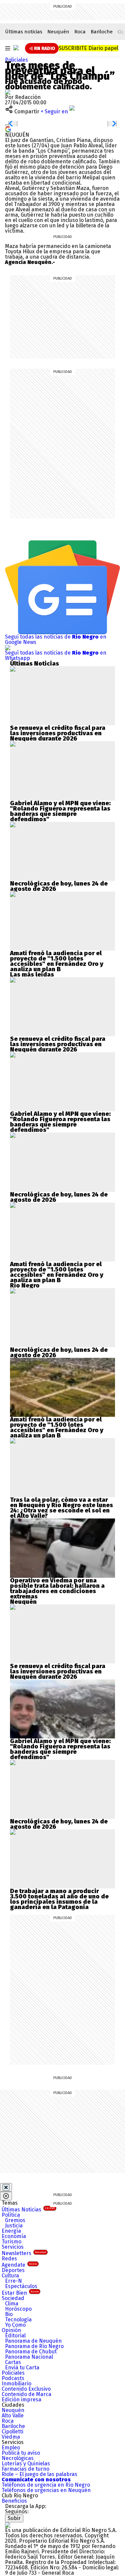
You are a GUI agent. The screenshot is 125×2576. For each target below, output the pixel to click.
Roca (80, 32)
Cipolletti (12, 2432)
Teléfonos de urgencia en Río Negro (46, 2485)
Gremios (15, 2220)
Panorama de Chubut (31, 2352)
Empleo (11, 2448)
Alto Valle (13, 2416)
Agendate (19, 2265)
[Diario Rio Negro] (8, 2525)
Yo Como (15, 2325)
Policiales (16, 60)
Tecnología (18, 2320)
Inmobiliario (16, 2384)
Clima (12, 2304)
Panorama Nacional (29, 2357)
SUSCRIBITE (88, 48)
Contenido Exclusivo (26, 2389)
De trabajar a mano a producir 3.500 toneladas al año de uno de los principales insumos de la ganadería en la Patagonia (59, 1899)
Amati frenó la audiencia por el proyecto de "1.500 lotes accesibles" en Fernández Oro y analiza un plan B (57, 961)
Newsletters (24, 2253)
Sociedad (13, 2298)
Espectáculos (21, 2286)
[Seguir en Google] (8, 129)
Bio (9, 2314)
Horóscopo (18, 2309)
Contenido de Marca (26, 2394)
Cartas (13, 2362)
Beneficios (14, 2501)
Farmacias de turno (25, 2469)
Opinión (11, 2330)
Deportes (13, 2270)
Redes (9, 2259)
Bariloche (102, 32)
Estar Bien (20, 2293)
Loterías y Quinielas (26, 2464)
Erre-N (13, 2281)
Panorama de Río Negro (34, 2346)
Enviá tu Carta (22, 2368)
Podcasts (13, 2378)
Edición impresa (21, 2400)
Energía (11, 2231)
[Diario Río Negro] (16, 48)
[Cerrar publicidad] (6, 2187)
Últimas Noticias (28, 2210)
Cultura (10, 2276)
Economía (14, 2236)
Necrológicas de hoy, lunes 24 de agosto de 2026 (59, 886)
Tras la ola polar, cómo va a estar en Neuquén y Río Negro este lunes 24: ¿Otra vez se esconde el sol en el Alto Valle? (61, 1508)
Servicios (13, 2247)
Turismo (11, 2242)
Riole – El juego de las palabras (39, 2474)
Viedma (11, 2437)
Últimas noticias (24, 32)
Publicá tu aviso (21, 2453)
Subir (14, 2518)
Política (11, 2215)
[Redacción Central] (8, 92)
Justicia (14, 2226)
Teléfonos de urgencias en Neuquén (46, 2490)
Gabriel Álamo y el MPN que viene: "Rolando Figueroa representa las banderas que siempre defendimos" (60, 811)
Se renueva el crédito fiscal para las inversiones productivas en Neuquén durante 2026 (58, 733)
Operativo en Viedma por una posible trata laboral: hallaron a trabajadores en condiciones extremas (57, 1588)
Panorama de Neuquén (33, 2341)
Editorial (15, 2336)
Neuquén (58, 32)
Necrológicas (18, 2458)
